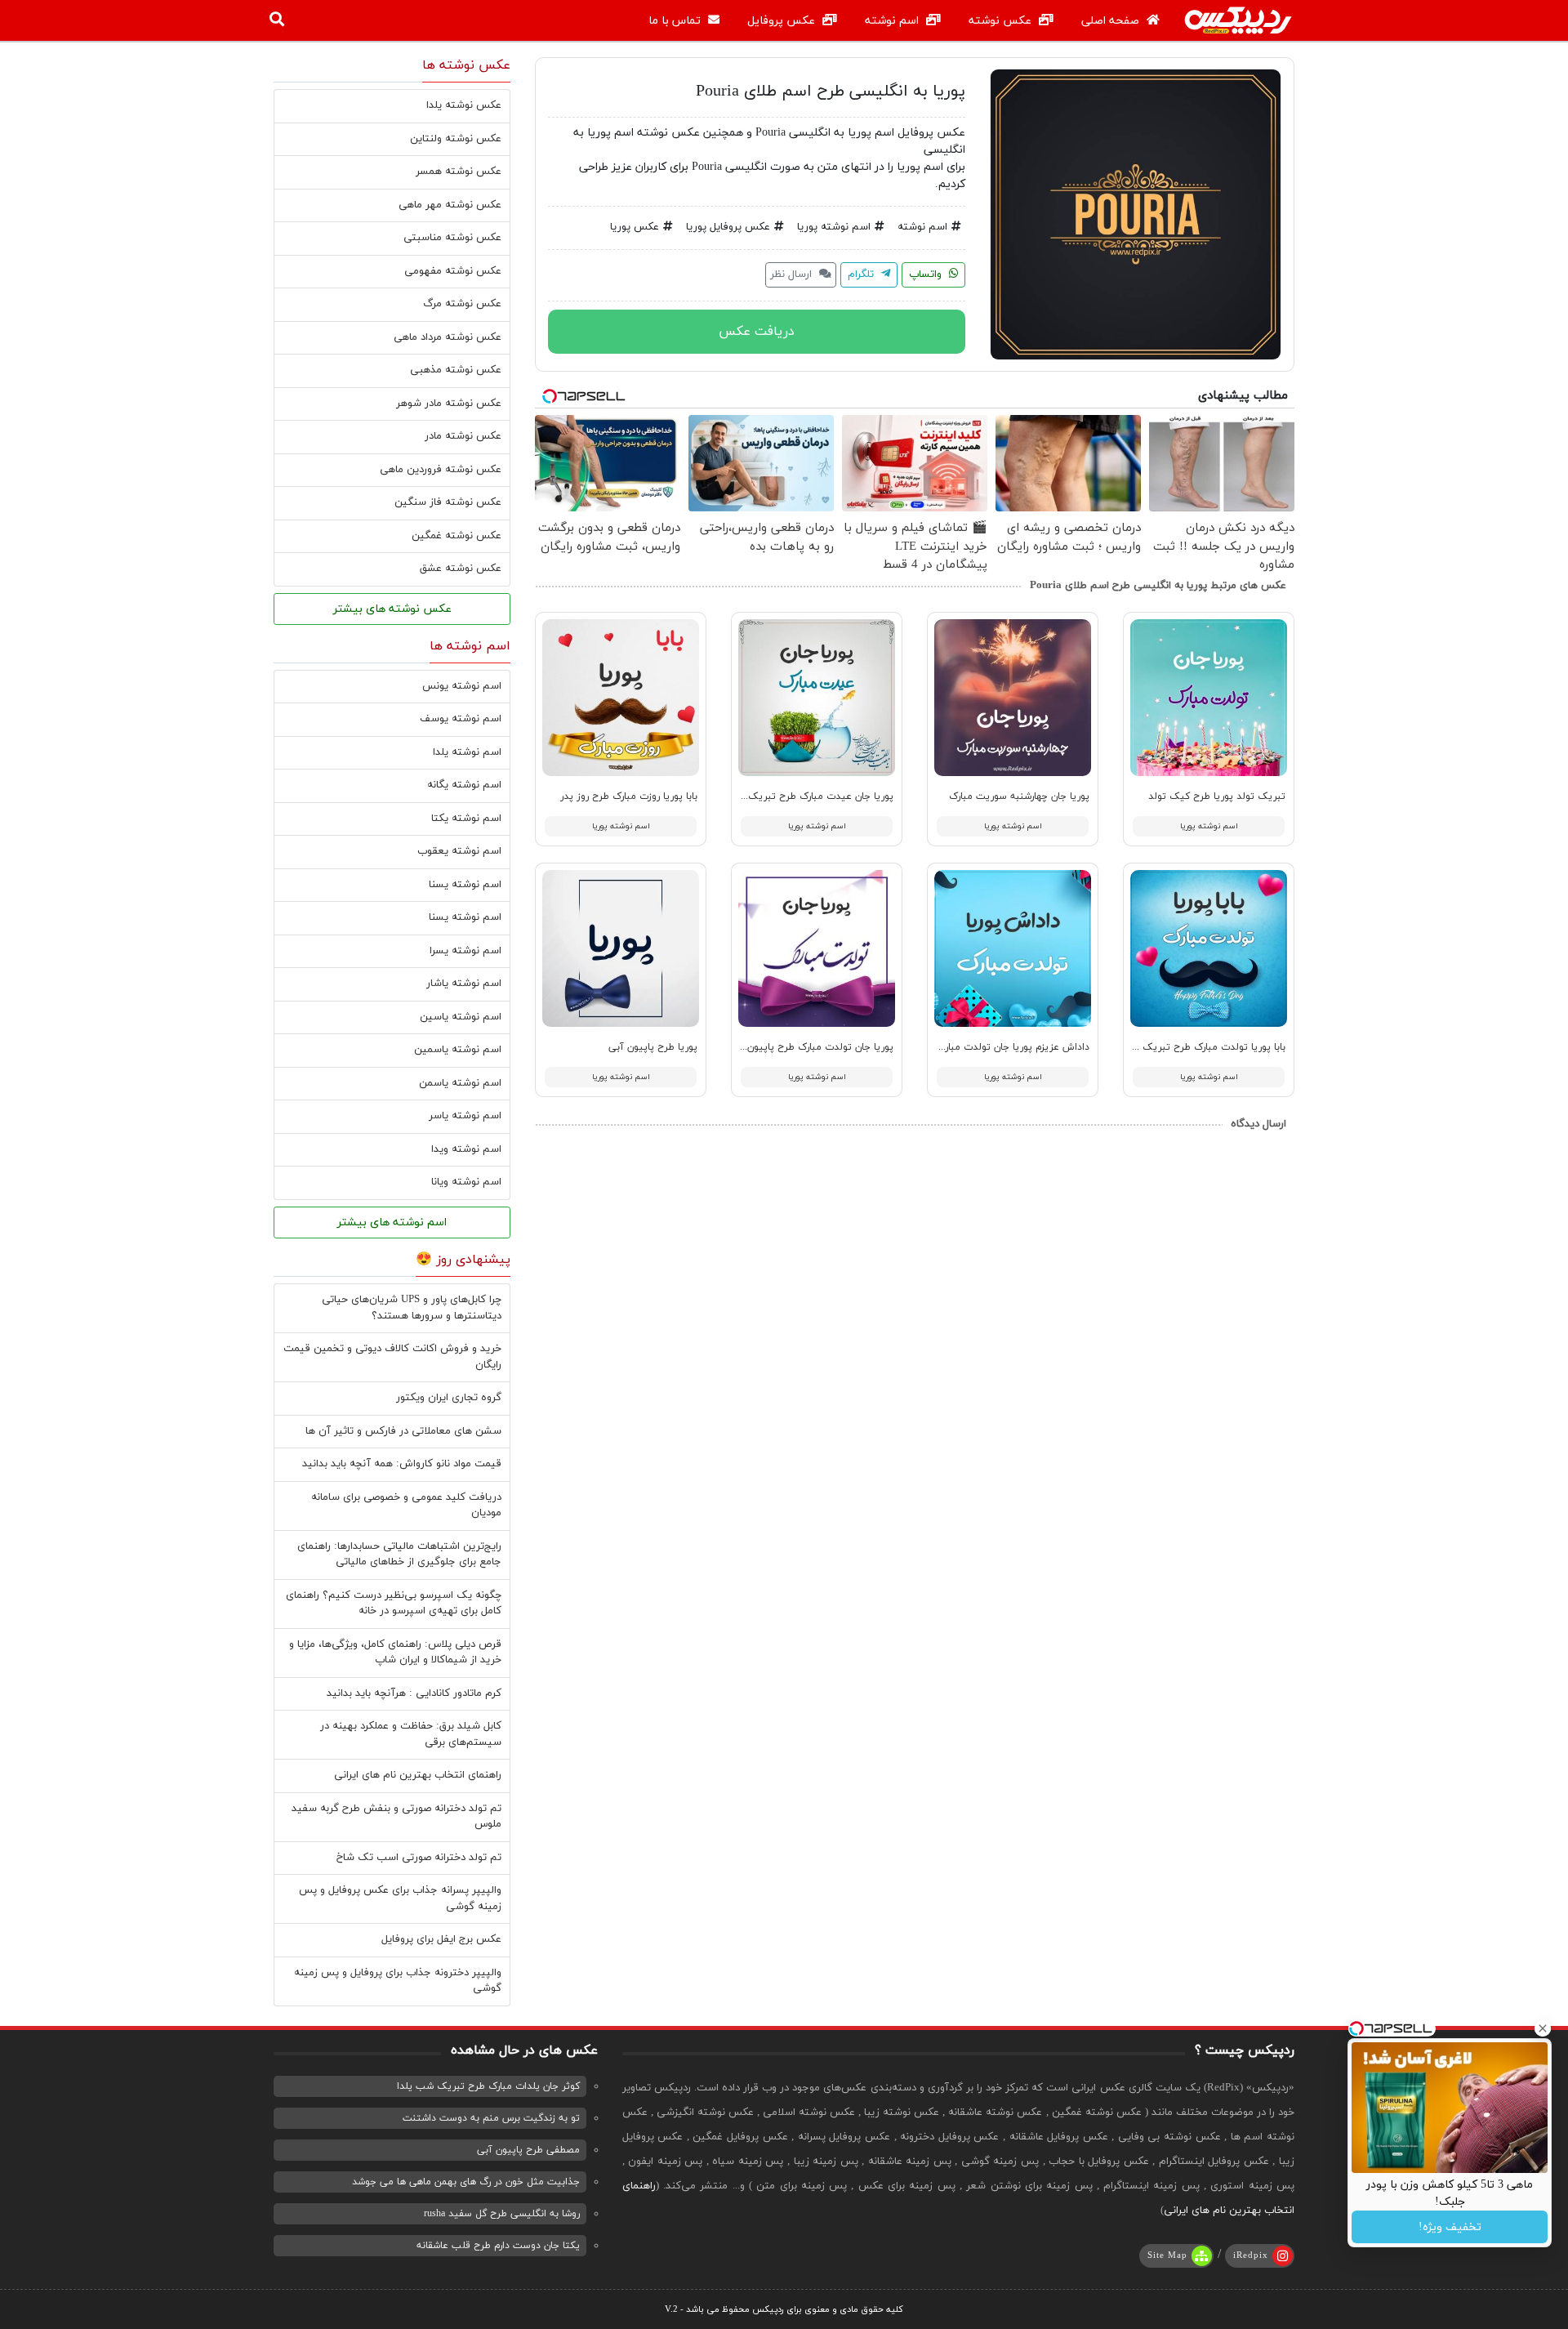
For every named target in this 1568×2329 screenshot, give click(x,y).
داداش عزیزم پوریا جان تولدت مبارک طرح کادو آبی (983, 1047)
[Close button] (1543, 2028)
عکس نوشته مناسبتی (452, 238)
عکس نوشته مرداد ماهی (448, 337)
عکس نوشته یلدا (464, 105)
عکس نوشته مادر (463, 436)
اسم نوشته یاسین (461, 1017)
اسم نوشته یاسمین (458, 1050)
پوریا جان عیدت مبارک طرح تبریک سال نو (805, 796)
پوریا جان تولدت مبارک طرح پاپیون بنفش (806, 1047)
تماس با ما (676, 21)
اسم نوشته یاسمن (460, 1083)
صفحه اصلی (1112, 21)
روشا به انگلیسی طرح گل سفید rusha (502, 2214)
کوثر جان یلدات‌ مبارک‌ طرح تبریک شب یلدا (488, 2086)
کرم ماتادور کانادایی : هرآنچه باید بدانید (414, 1693)
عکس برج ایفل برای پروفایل (441, 1939)
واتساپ (927, 274)
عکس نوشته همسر (459, 172)
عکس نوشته (1002, 21)
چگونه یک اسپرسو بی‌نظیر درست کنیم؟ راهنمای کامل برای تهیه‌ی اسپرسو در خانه (394, 1604)
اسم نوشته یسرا (465, 951)
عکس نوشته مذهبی (456, 370)
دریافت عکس (757, 332)
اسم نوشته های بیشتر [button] (392, 1223)
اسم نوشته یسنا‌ (465, 917)
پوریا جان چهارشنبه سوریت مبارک (1019, 796)
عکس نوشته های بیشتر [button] (392, 609)
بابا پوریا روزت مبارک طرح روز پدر (629, 796)
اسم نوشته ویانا (466, 1182)
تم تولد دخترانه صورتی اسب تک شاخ (419, 1858)
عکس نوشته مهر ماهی (450, 205)
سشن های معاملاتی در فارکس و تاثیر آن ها (403, 1431)
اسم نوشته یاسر (465, 1116)
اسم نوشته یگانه (464, 785)
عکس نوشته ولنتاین (456, 139)
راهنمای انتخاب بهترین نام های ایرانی (418, 1775)
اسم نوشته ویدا (466, 1149)
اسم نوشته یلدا (467, 752)
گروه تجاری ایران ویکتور (449, 1398)
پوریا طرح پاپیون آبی (653, 1047)
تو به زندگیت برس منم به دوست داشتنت (491, 2118)
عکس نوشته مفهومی (453, 271)
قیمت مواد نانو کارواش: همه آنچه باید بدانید (402, 1464)
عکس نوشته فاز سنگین (448, 502)
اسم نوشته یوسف (461, 719)
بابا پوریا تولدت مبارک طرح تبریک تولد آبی (1194, 1047)
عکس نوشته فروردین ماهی (441, 470)
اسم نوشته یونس (462, 686)
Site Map (1167, 2255)
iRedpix (1251, 2255)
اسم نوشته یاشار (464, 984)
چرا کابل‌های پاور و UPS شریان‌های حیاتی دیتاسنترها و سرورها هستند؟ (412, 1308)
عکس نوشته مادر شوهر (449, 404)
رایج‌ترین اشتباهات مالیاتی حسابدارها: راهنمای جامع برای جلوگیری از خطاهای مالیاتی (399, 1555)
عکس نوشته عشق (461, 569)
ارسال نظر (793, 274)
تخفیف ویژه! (1450, 2227)
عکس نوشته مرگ (462, 304)
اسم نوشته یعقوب (459, 851)
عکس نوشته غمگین (457, 536)
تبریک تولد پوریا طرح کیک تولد (1217, 796)
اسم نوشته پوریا (834, 227)
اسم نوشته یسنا (465, 885)
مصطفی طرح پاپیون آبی (528, 2150)
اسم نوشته (893, 21)
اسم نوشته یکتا (466, 819)
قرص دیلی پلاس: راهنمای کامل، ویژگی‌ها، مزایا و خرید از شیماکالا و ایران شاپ (395, 1653)
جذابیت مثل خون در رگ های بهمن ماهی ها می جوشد (466, 2182)
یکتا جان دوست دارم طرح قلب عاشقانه (498, 2246)
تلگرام (862, 274)
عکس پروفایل (783, 21)
